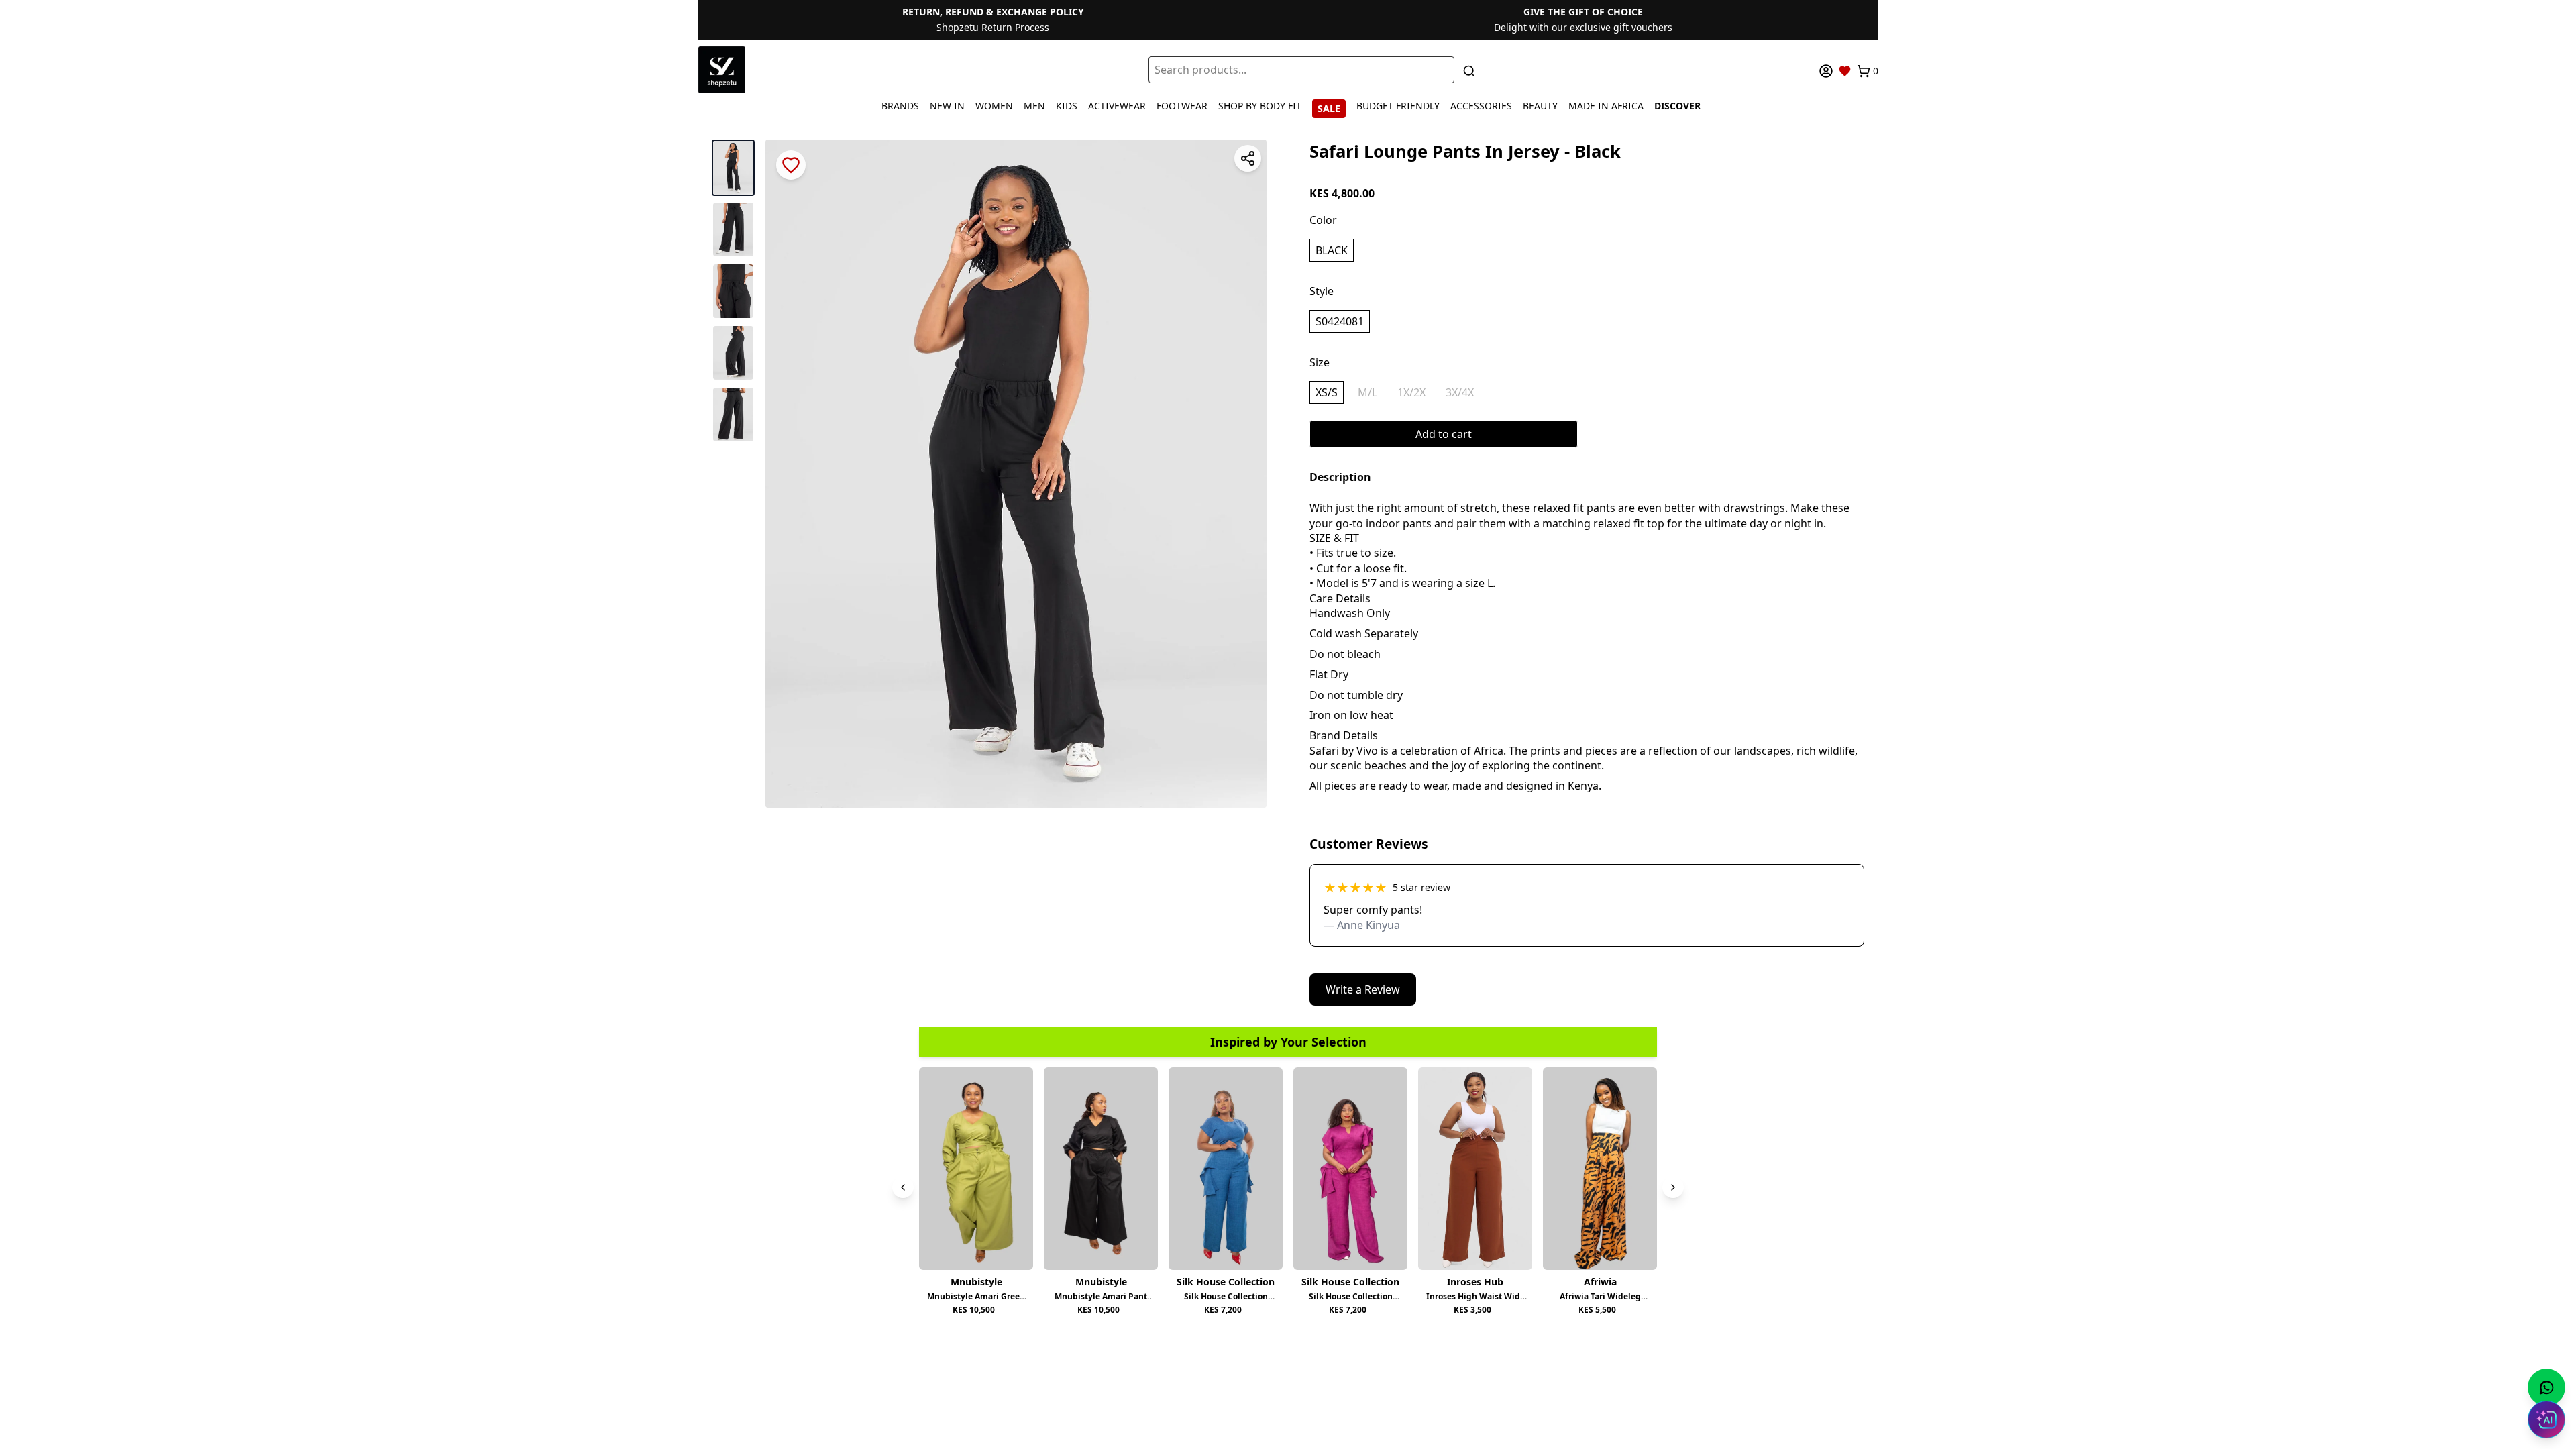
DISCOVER (1677, 106)
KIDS (1067, 106)
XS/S (1327, 392)
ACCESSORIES (1481, 106)
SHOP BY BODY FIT (1260, 106)
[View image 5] (733, 415)
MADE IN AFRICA (1606, 106)
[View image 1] (733, 168)
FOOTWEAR (1182, 106)
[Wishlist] (1845, 71)
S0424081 (1340, 321)
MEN (1034, 106)
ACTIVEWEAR (1117, 106)
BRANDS (900, 106)
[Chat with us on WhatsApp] (2546, 1387)
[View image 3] (733, 291)
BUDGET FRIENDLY (1398, 106)
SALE (1329, 108)
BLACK (1332, 250)
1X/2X (1411, 392)
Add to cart (1444, 434)
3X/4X (1460, 392)
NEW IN (947, 106)
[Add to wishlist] (791, 165)
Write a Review (1363, 989)
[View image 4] (733, 353)
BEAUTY (1540, 106)
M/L (1367, 392)
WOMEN (994, 106)
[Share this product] (1248, 158)
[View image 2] (733, 229)
